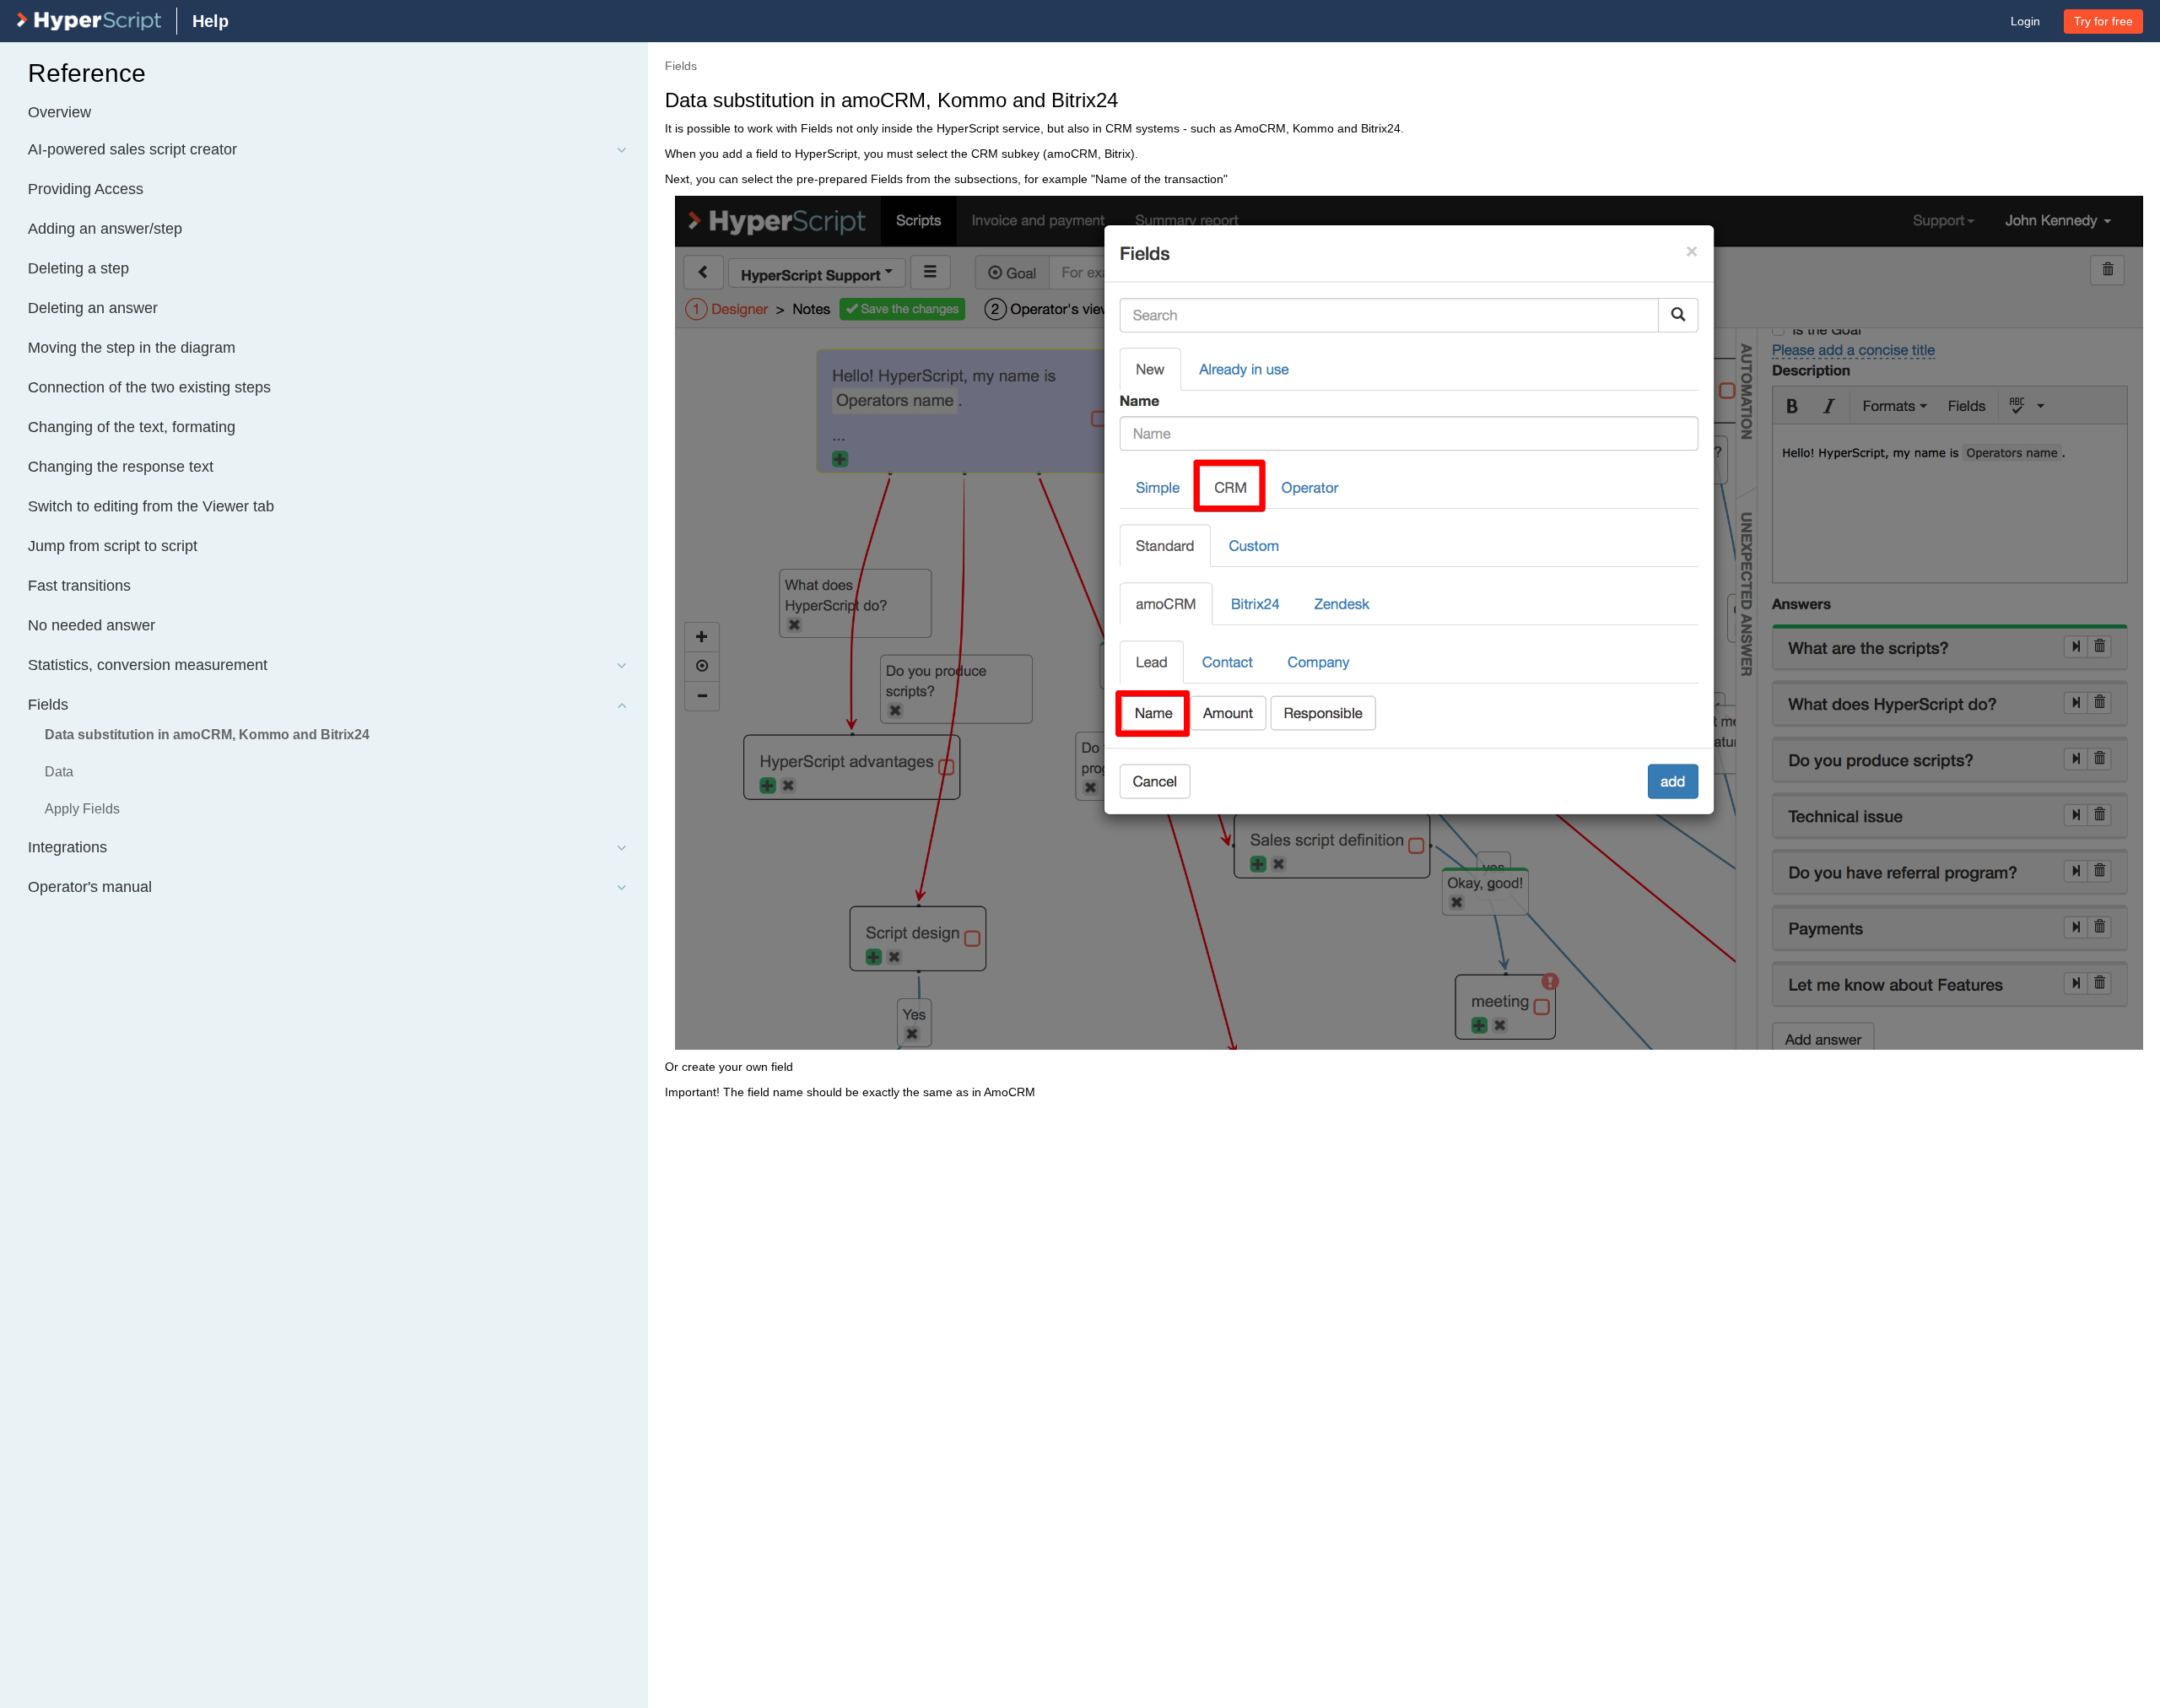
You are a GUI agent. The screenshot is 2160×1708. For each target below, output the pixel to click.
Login (2025, 21)
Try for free (2103, 21)
